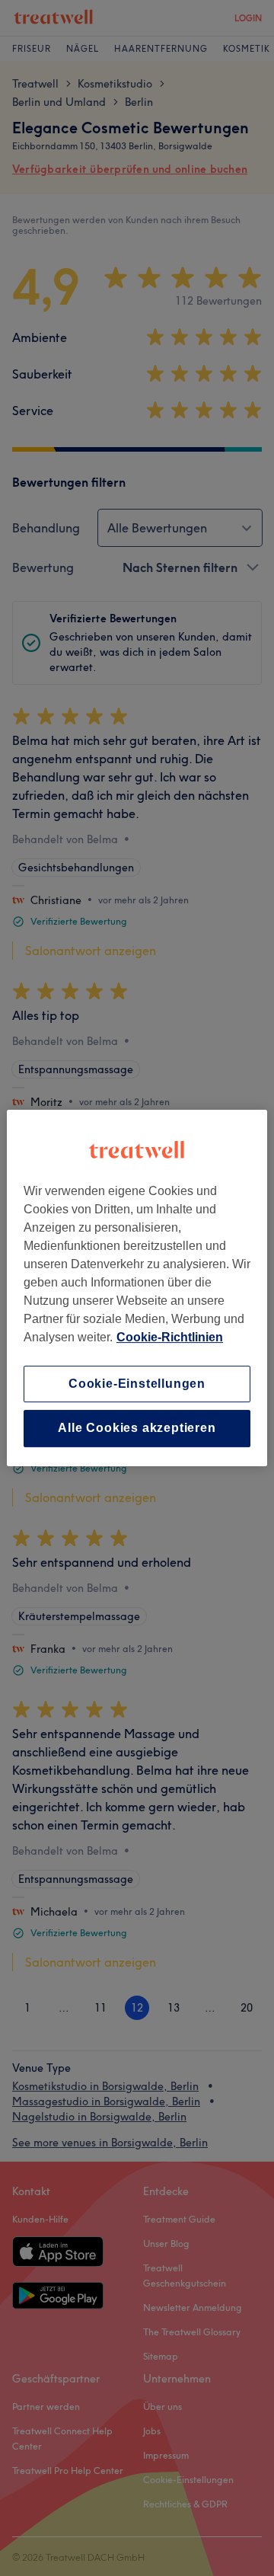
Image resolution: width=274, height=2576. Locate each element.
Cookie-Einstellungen (137, 1384)
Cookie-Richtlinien (170, 1337)
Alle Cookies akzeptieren (137, 1429)
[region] (137, 1288)
